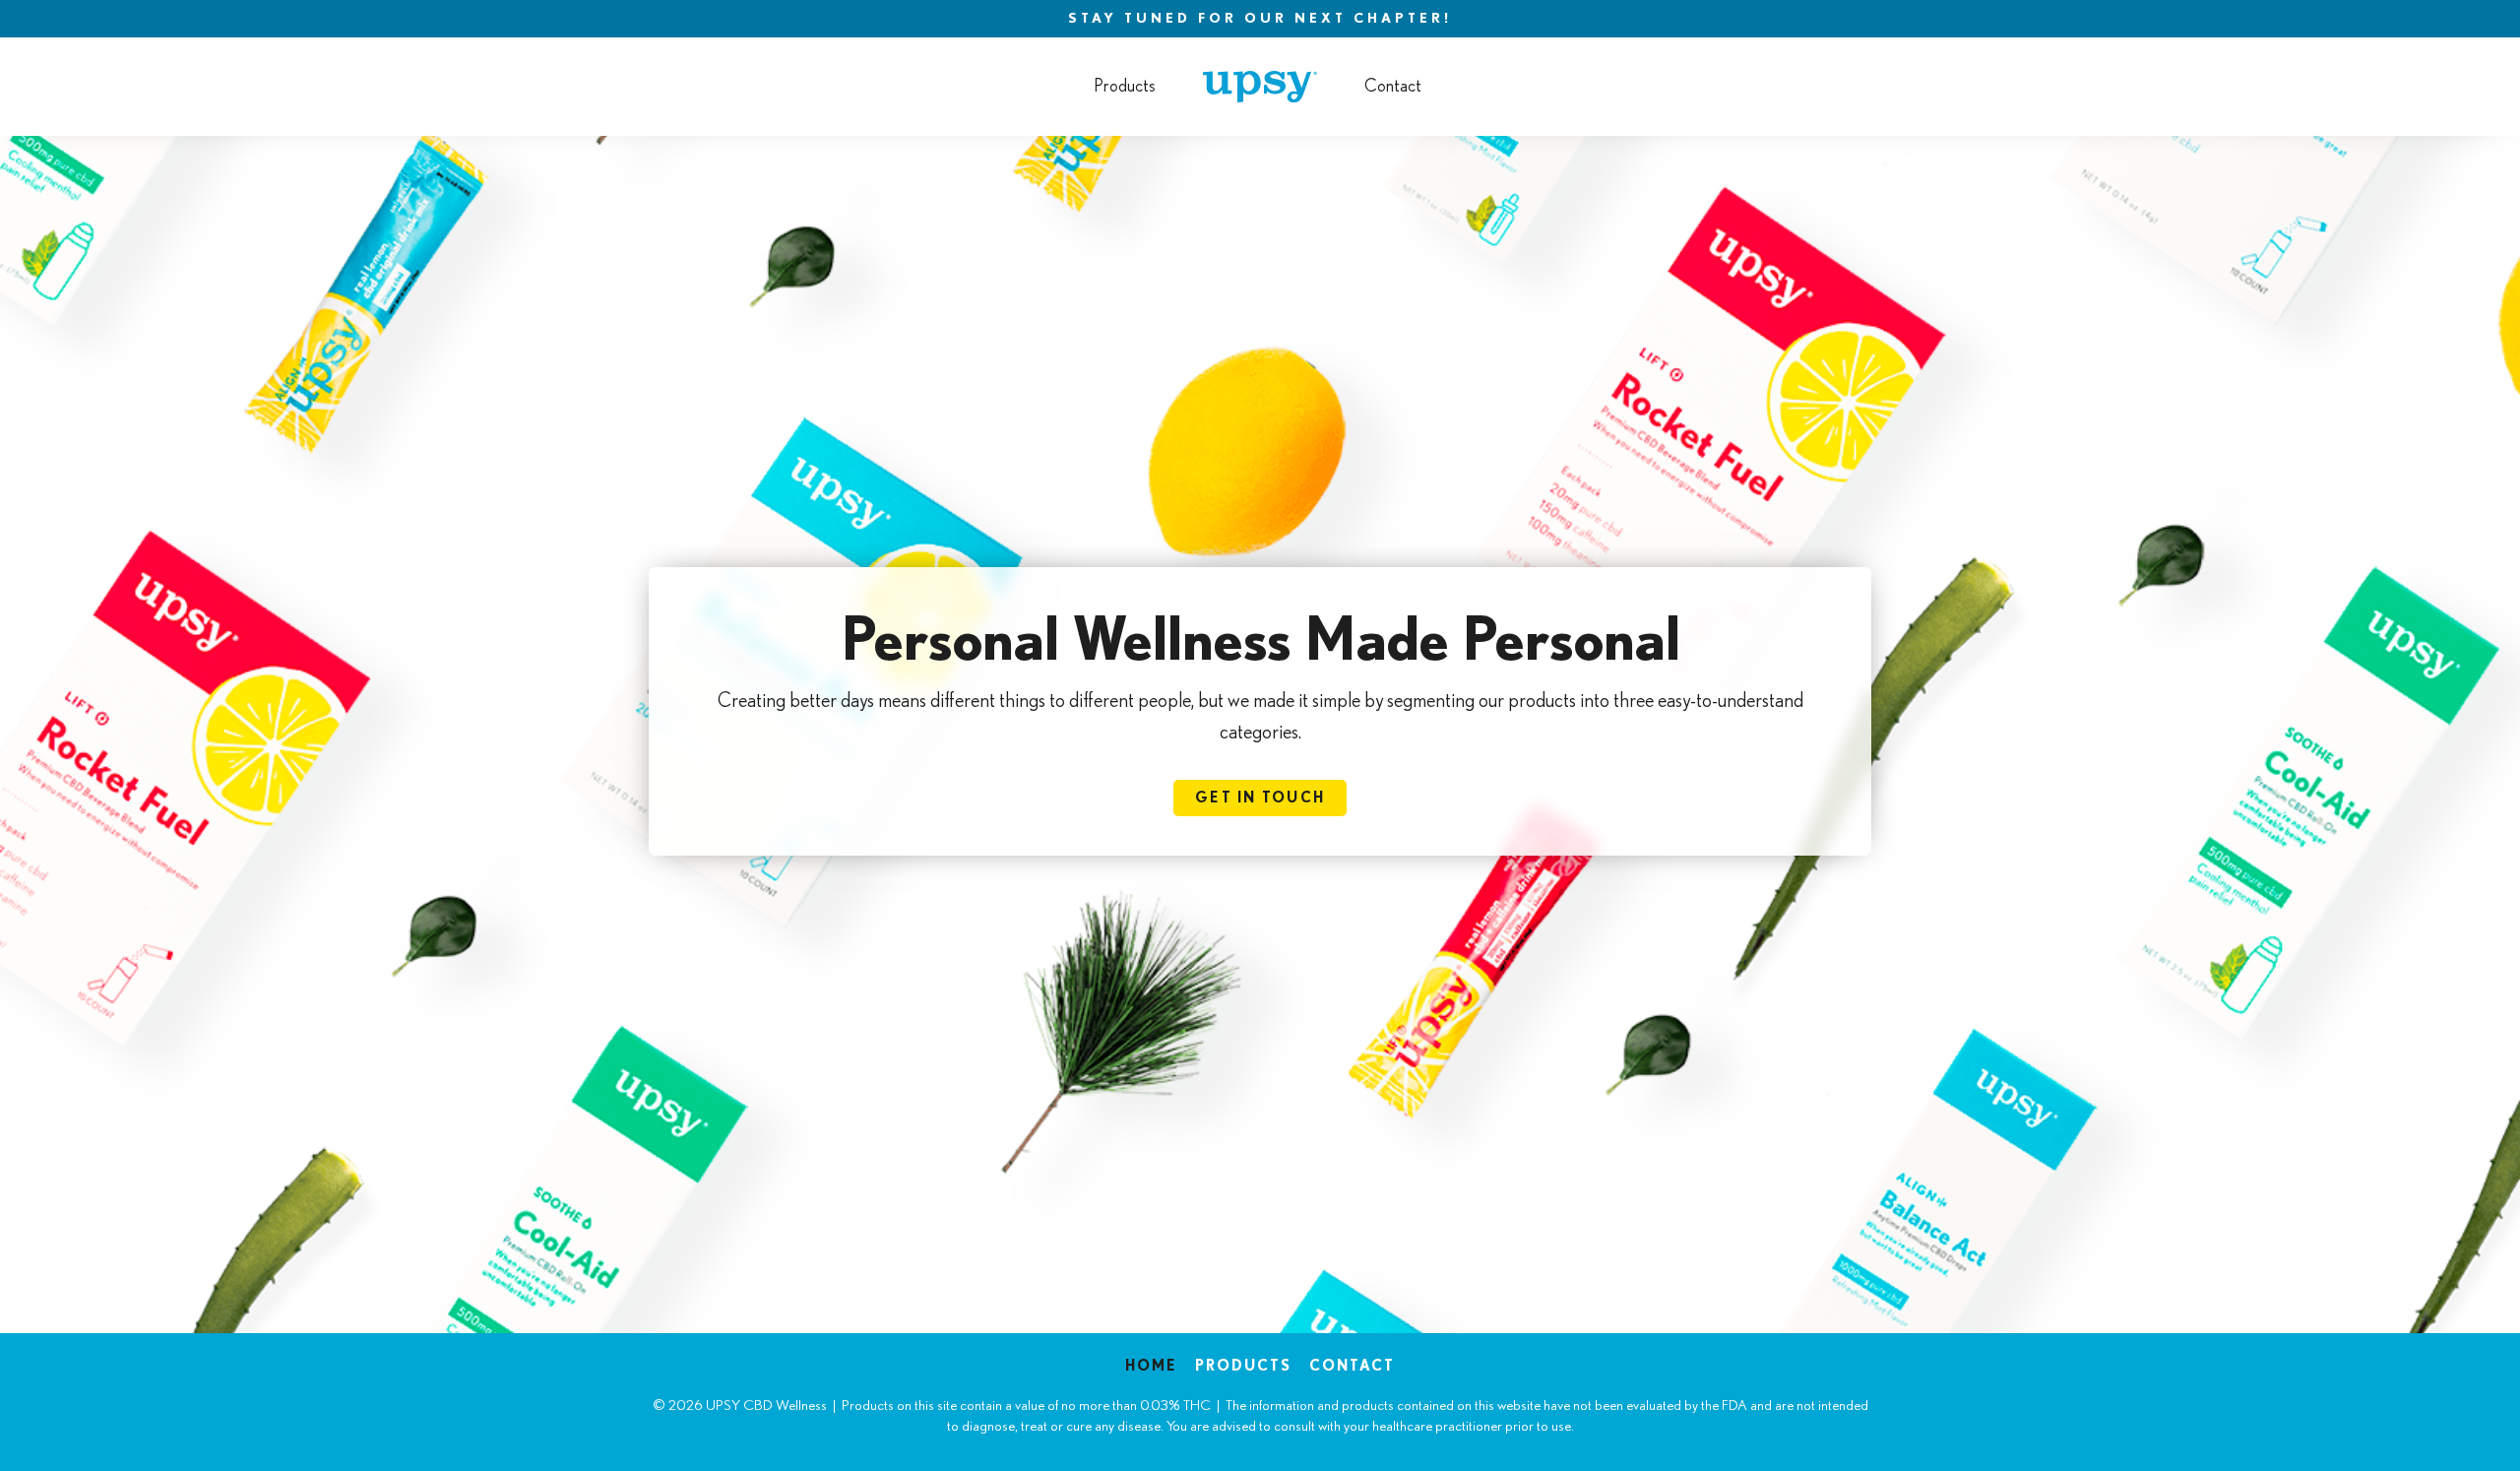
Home (1151, 1366)
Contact (1393, 87)
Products (1125, 87)
